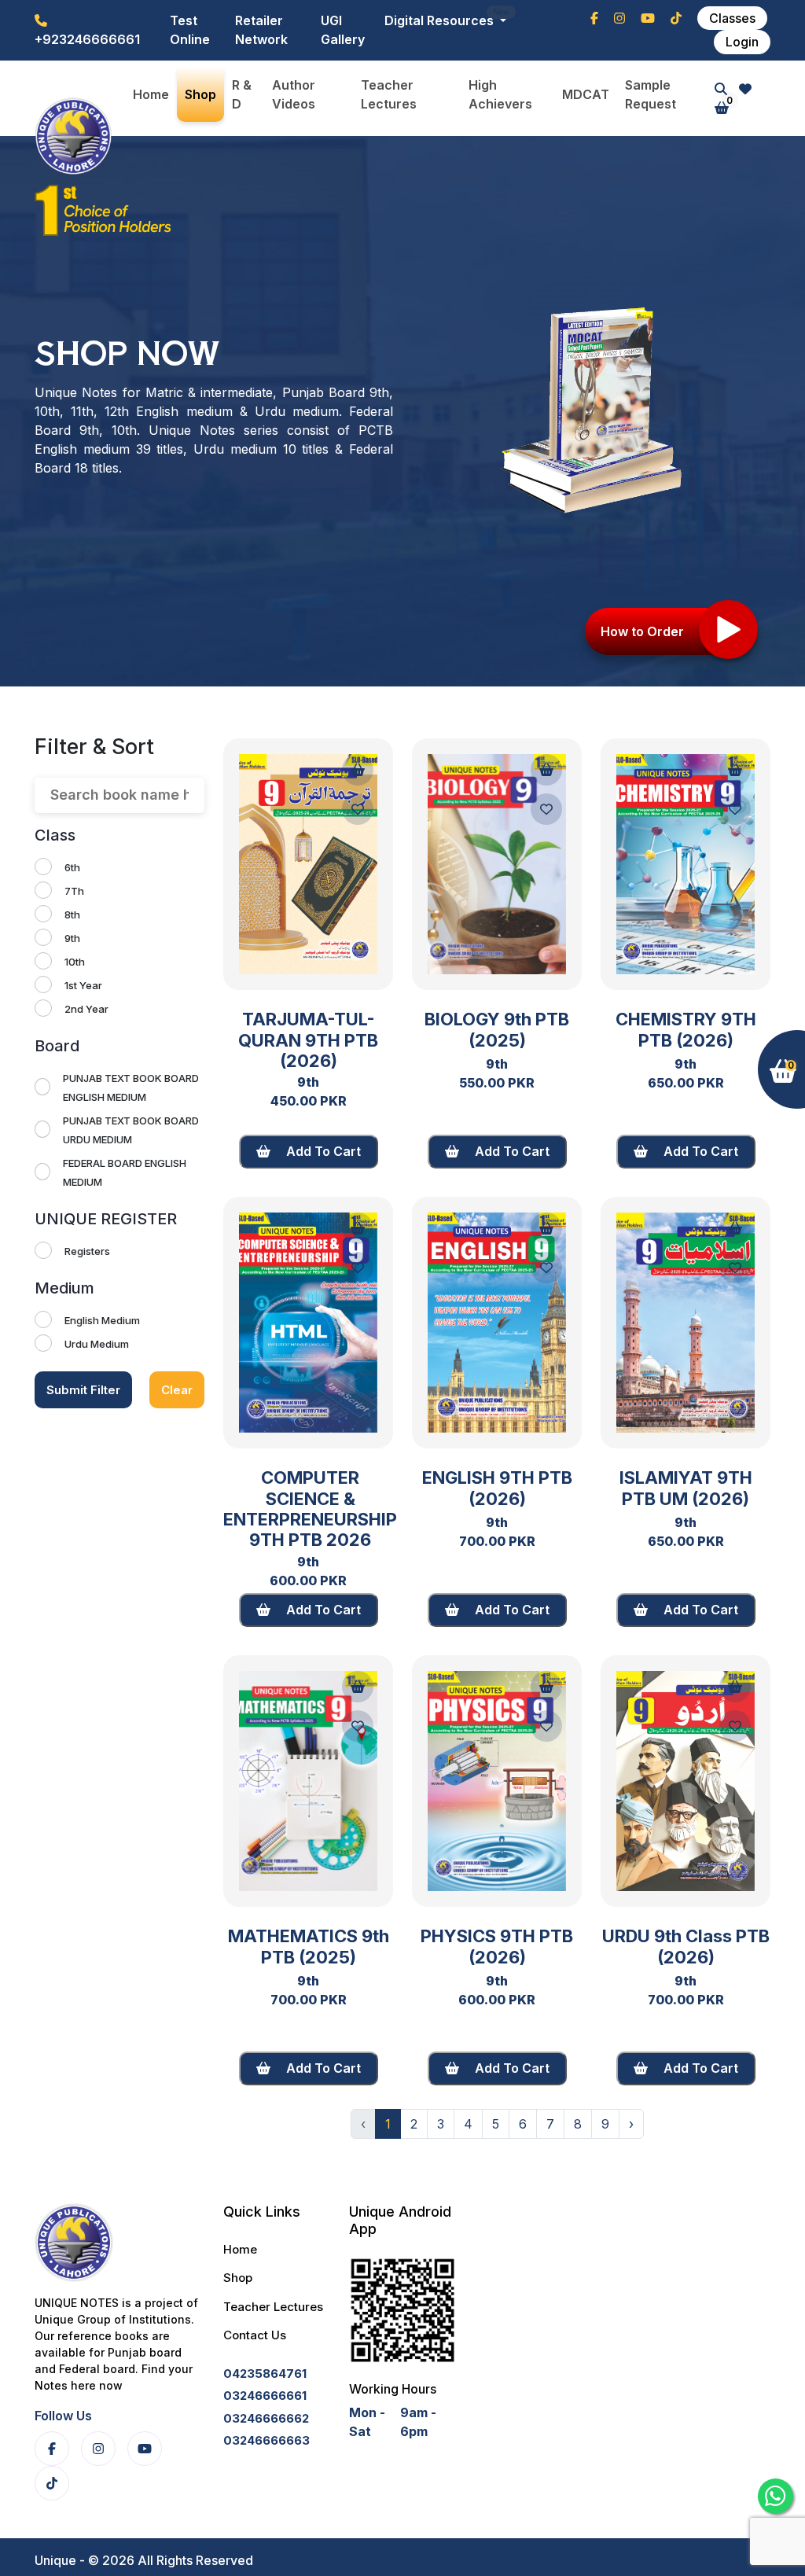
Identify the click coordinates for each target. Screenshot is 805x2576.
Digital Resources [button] (441, 20)
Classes (732, 18)
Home (240, 2249)
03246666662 (266, 2418)
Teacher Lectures (273, 2307)
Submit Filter (83, 1390)
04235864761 (265, 2374)
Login (742, 42)
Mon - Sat (367, 2422)
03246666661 (265, 2396)
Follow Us (63, 2416)
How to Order (642, 631)
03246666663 (266, 2440)
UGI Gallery (343, 30)
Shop (238, 2278)
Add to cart (322, 1151)
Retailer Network (261, 30)
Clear (177, 1390)
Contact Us (255, 2335)
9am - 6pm (418, 2422)
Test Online (190, 30)
